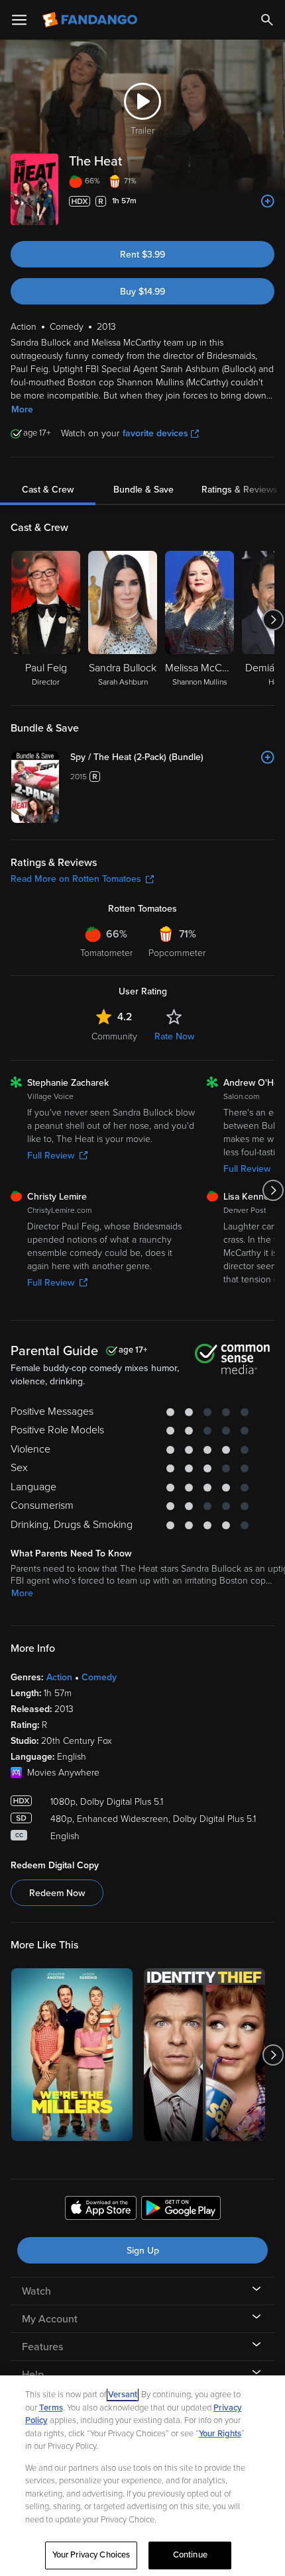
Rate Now (174, 1036)
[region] (142, 2476)
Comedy (99, 1677)
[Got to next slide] (273, 620)
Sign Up (143, 2251)
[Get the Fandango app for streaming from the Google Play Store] (181, 2210)
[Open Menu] (19, 20)
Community (114, 1036)
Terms (51, 2408)
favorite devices (155, 433)
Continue (190, 2555)
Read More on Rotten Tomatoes (76, 879)
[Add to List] (268, 201)
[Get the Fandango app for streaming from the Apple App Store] (101, 2210)
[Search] (267, 20)
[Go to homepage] (91, 20)
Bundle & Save (143, 490)
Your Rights (220, 2434)
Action (59, 1677)
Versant (123, 2395)
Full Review (51, 1156)
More (22, 409)
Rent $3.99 (142, 255)
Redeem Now (57, 1893)
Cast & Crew (48, 490)
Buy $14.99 (142, 292)
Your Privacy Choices (91, 2555)
